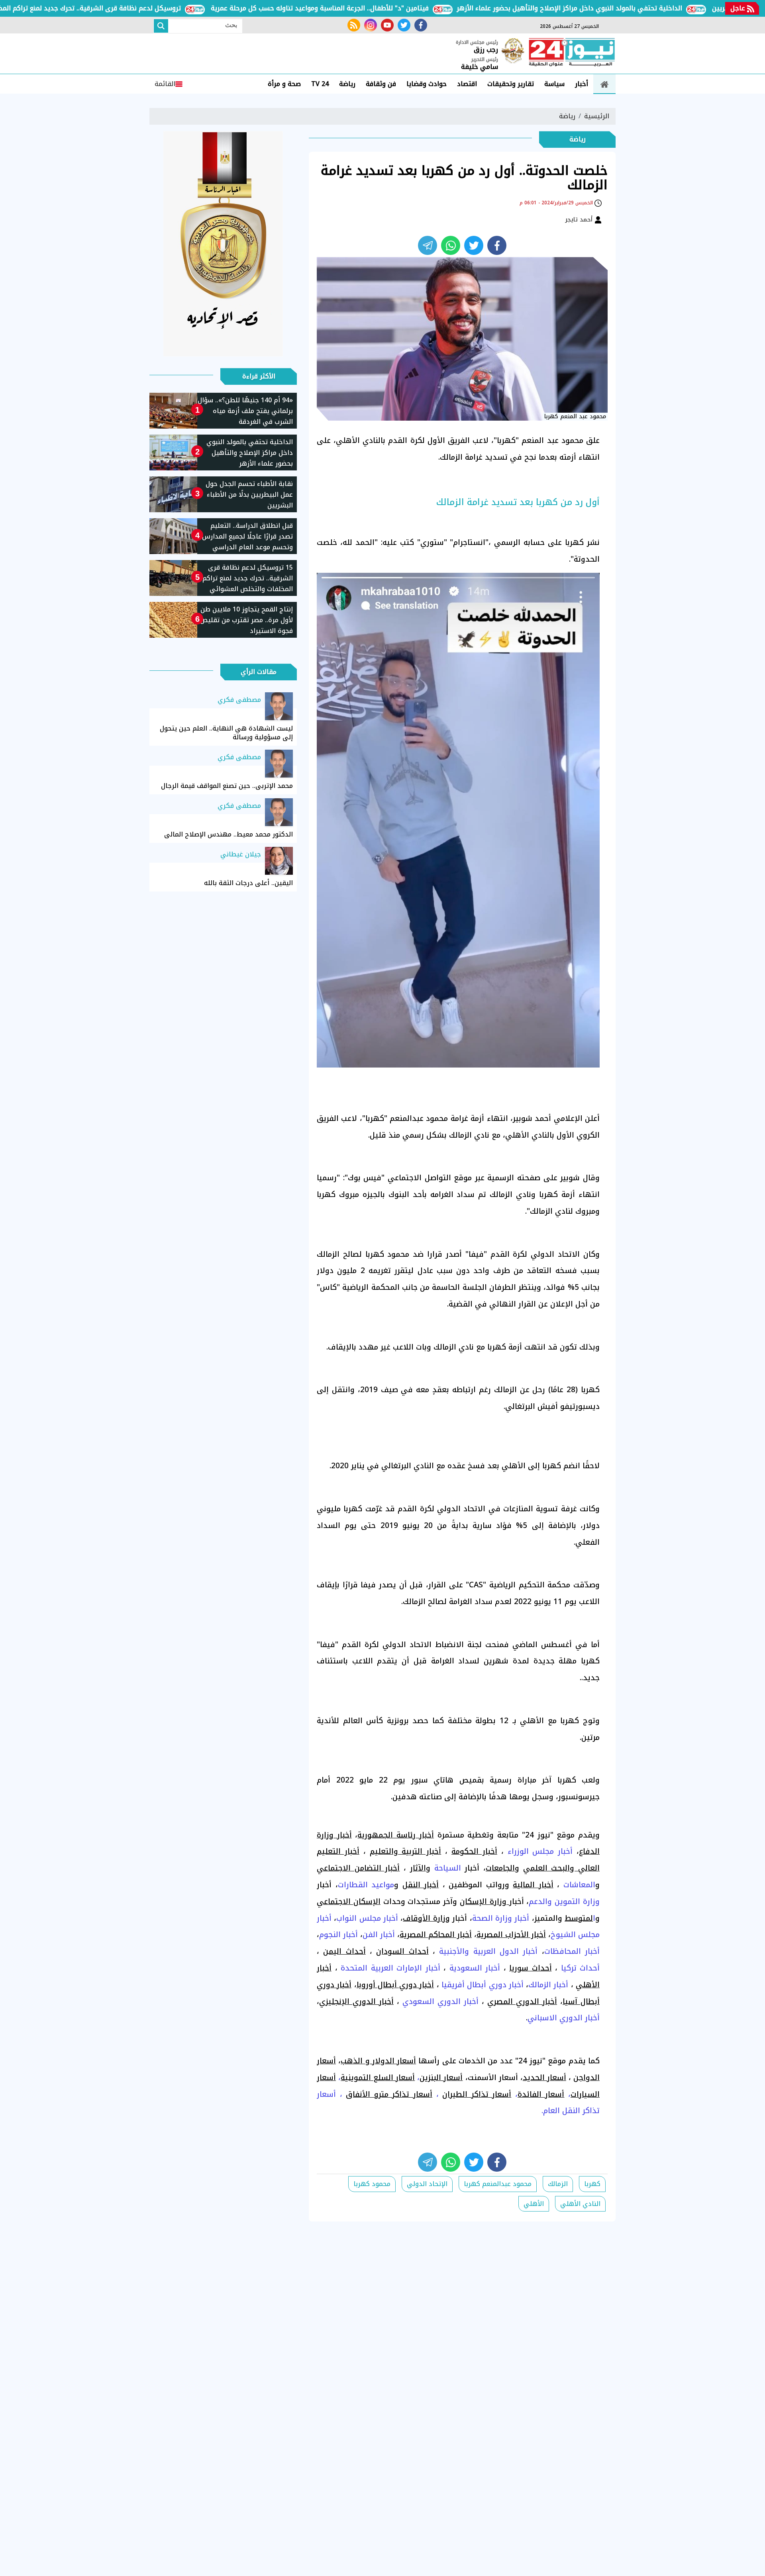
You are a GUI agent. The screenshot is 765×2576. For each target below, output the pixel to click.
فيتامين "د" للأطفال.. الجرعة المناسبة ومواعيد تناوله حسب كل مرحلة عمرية (374, 8)
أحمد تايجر (580, 219)
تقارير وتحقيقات (511, 84)
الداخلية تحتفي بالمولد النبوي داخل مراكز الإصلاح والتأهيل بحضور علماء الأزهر (623, 8)
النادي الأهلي (580, 2204)
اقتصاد (467, 84)
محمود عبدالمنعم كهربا (498, 2184)
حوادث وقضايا (427, 84)
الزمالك (558, 2184)
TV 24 (320, 84)
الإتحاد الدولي (427, 2184)
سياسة (554, 84)
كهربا (592, 2184)
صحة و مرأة (284, 84)
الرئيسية (597, 116)
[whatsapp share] (451, 245)
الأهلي (534, 2204)
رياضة (347, 84)
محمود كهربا (372, 2184)
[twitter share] (474, 245)
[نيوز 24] (572, 53)
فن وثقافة (381, 84)
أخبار (582, 84)
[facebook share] (497, 245)
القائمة (165, 84)
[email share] (428, 245)
